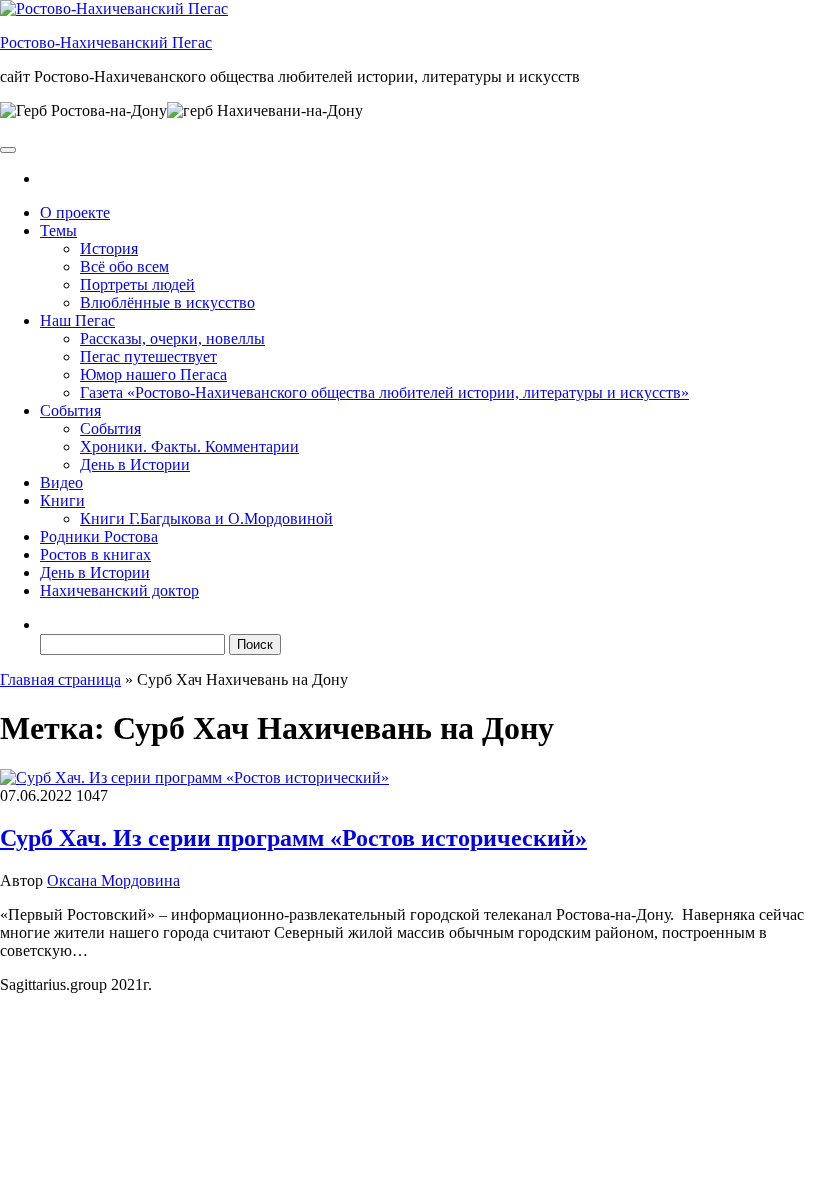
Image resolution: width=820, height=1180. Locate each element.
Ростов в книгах (95, 554)
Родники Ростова (99, 536)
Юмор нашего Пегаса (153, 374)
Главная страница (60, 679)
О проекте (75, 212)
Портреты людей (137, 284)
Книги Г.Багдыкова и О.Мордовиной (206, 518)
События (70, 410)
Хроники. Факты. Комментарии (189, 446)
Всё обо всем (124, 266)
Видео (61, 482)
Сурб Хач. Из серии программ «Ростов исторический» (293, 838)
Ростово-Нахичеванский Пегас (106, 42)
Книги (62, 500)
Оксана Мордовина (113, 880)
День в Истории (135, 464)
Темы (58, 230)
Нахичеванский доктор (119, 590)
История (109, 248)
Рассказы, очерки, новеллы (172, 338)
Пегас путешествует (148, 356)
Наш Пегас (77, 320)
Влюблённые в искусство (167, 302)
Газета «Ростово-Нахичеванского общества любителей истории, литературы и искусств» (384, 392)
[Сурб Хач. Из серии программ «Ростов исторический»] (194, 777)
